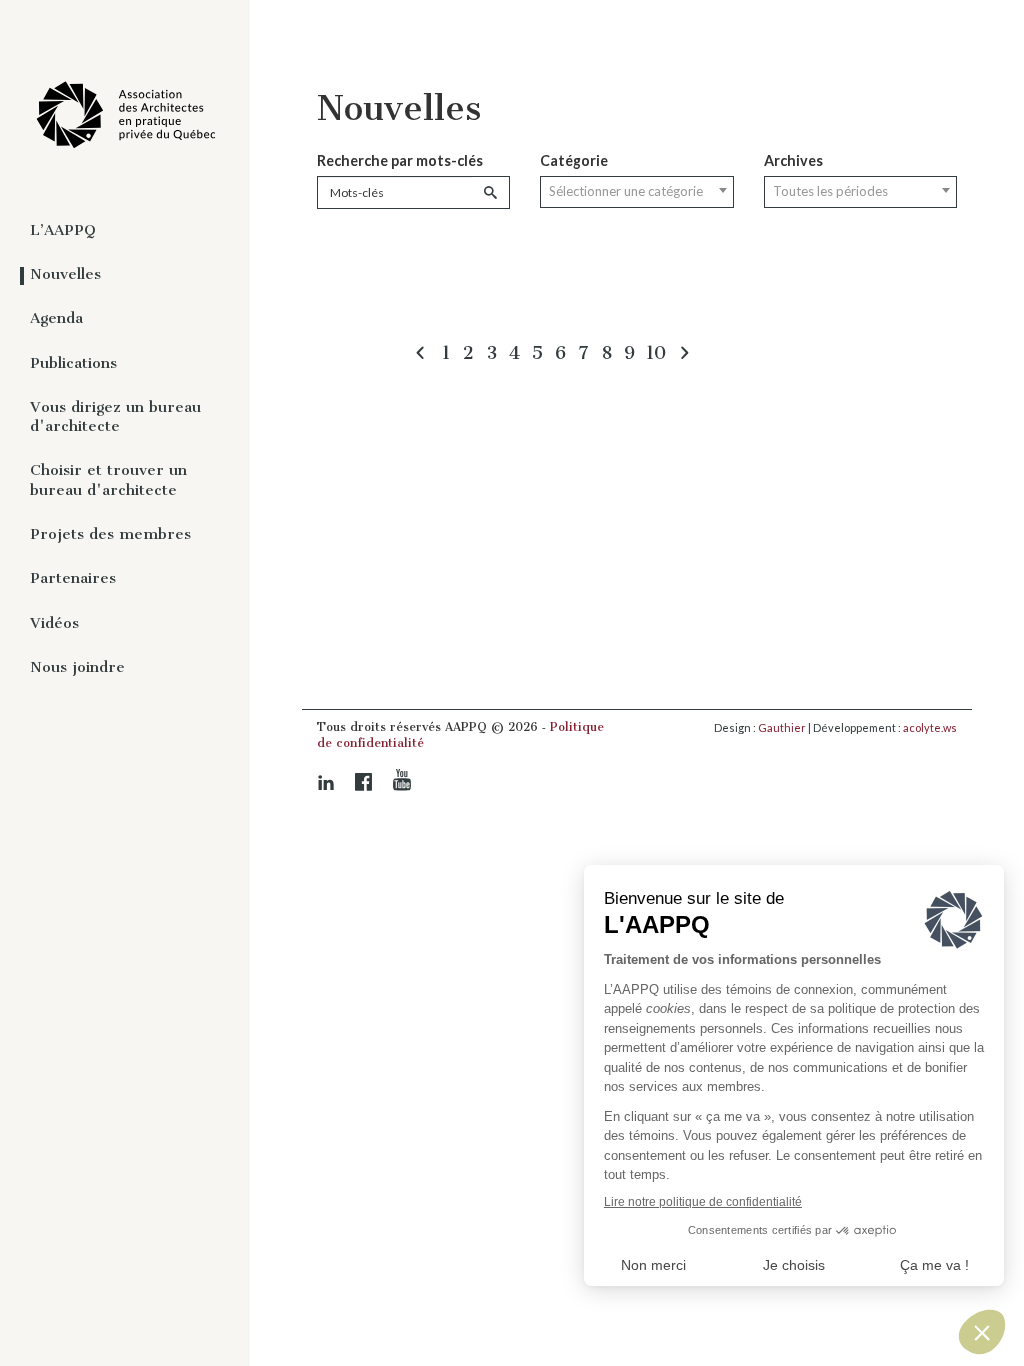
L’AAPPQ (63, 230)
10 (656, 353)
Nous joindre (77, 667)
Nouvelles (65, 274)
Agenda (56, 318)
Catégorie (574, 160)
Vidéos (54, 623)
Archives (793, 160)
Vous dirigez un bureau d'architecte (115, 416)
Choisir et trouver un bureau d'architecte (108, 479)
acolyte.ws (930, 727)
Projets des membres (110, 534)
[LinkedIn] (326, 782)
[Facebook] (364, 782)
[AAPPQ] (125, 115)
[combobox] (636, 192)
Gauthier (782, 727)
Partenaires (73, 578)
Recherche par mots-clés (400, 160)
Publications (73, 363)
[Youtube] (402, 780)
